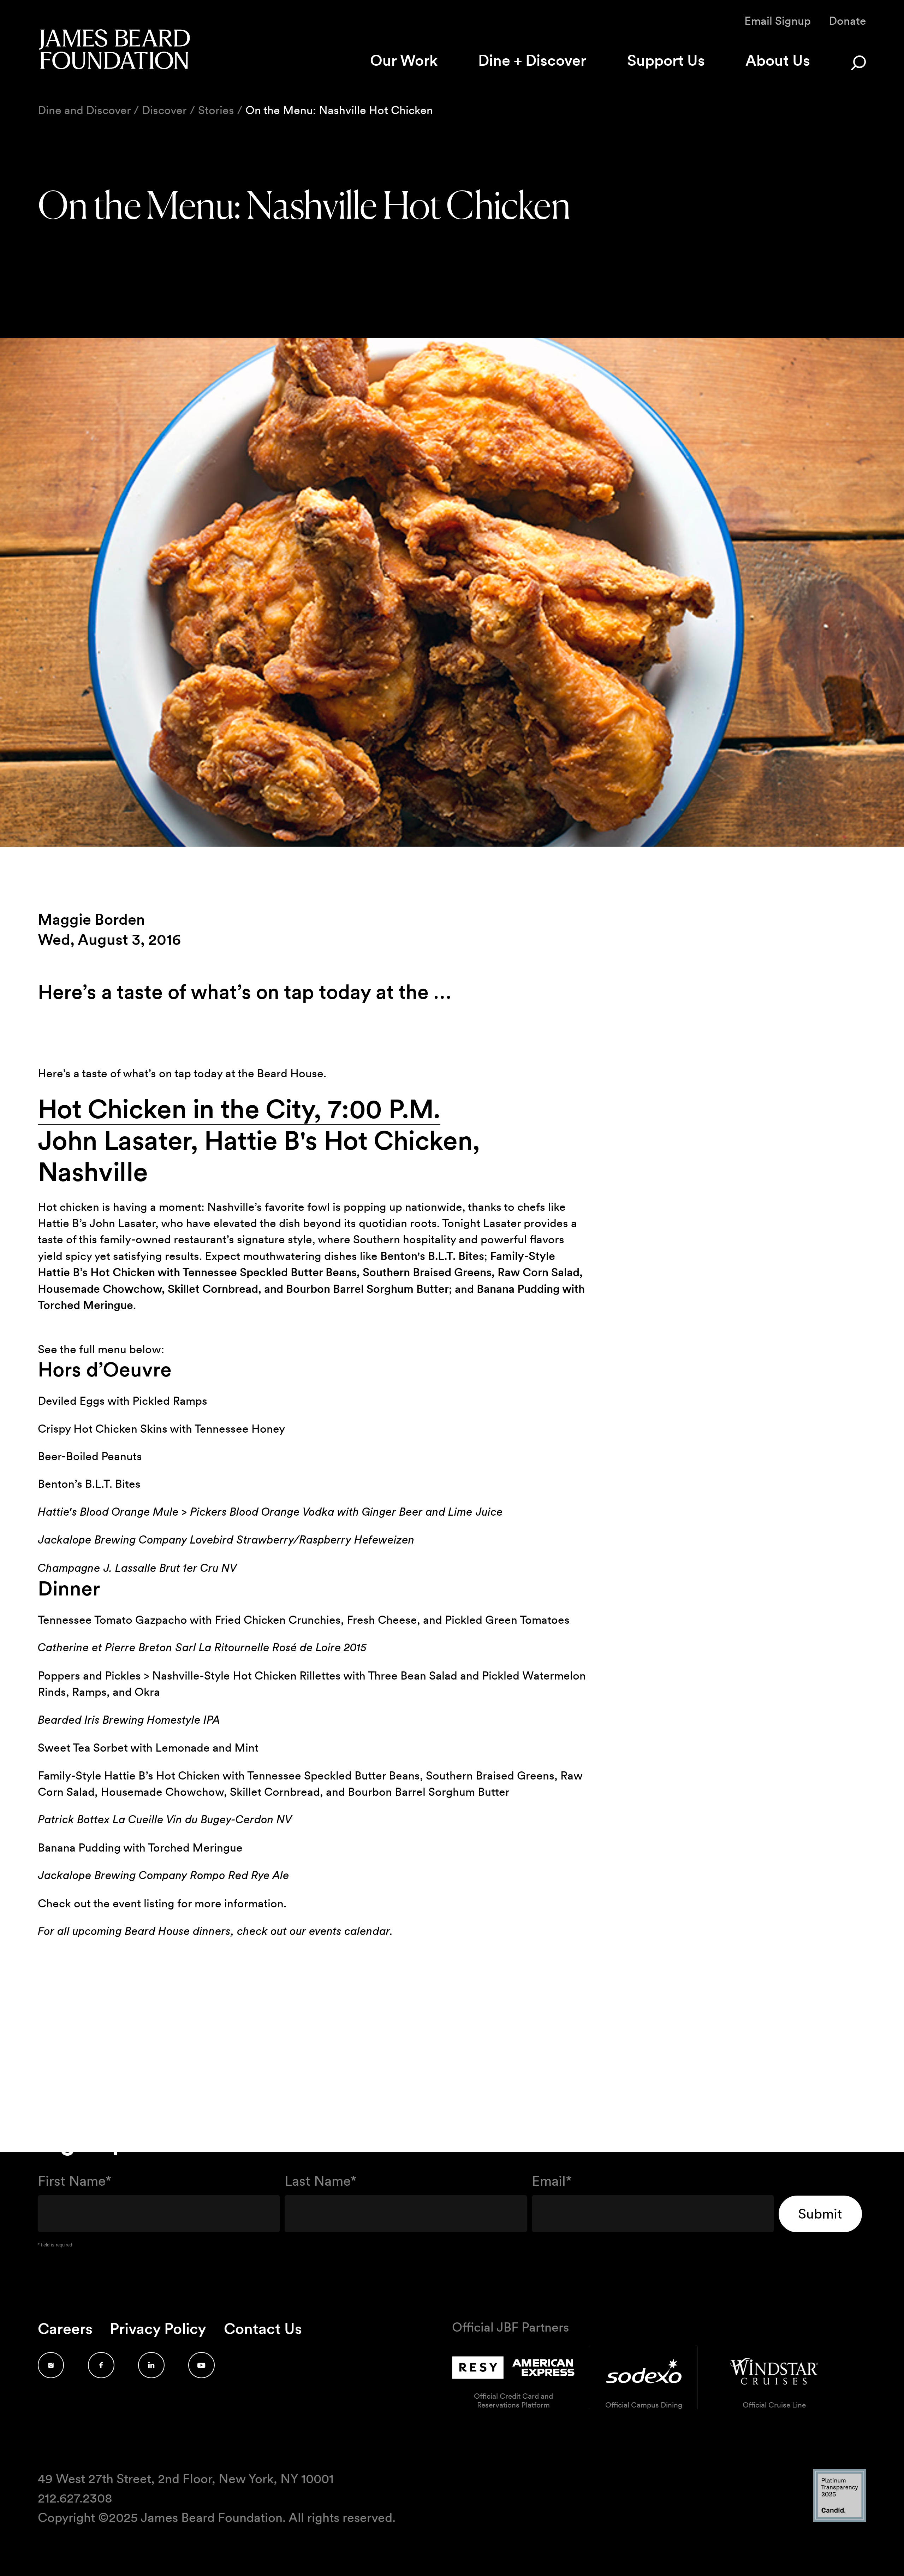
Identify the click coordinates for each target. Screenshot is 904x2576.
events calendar (349, 1931)
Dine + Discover (532, 60)
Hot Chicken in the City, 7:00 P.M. (239, 1109)
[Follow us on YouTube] (201, 2365)
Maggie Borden (91, 919)
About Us (778, 60)
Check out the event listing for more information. (162, 1903)
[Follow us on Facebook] (101, 2365)
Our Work (404, 60)
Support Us (666, 60)
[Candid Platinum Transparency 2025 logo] (840, 2520)
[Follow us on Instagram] (51, 2365)
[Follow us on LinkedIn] (151, 2365)
